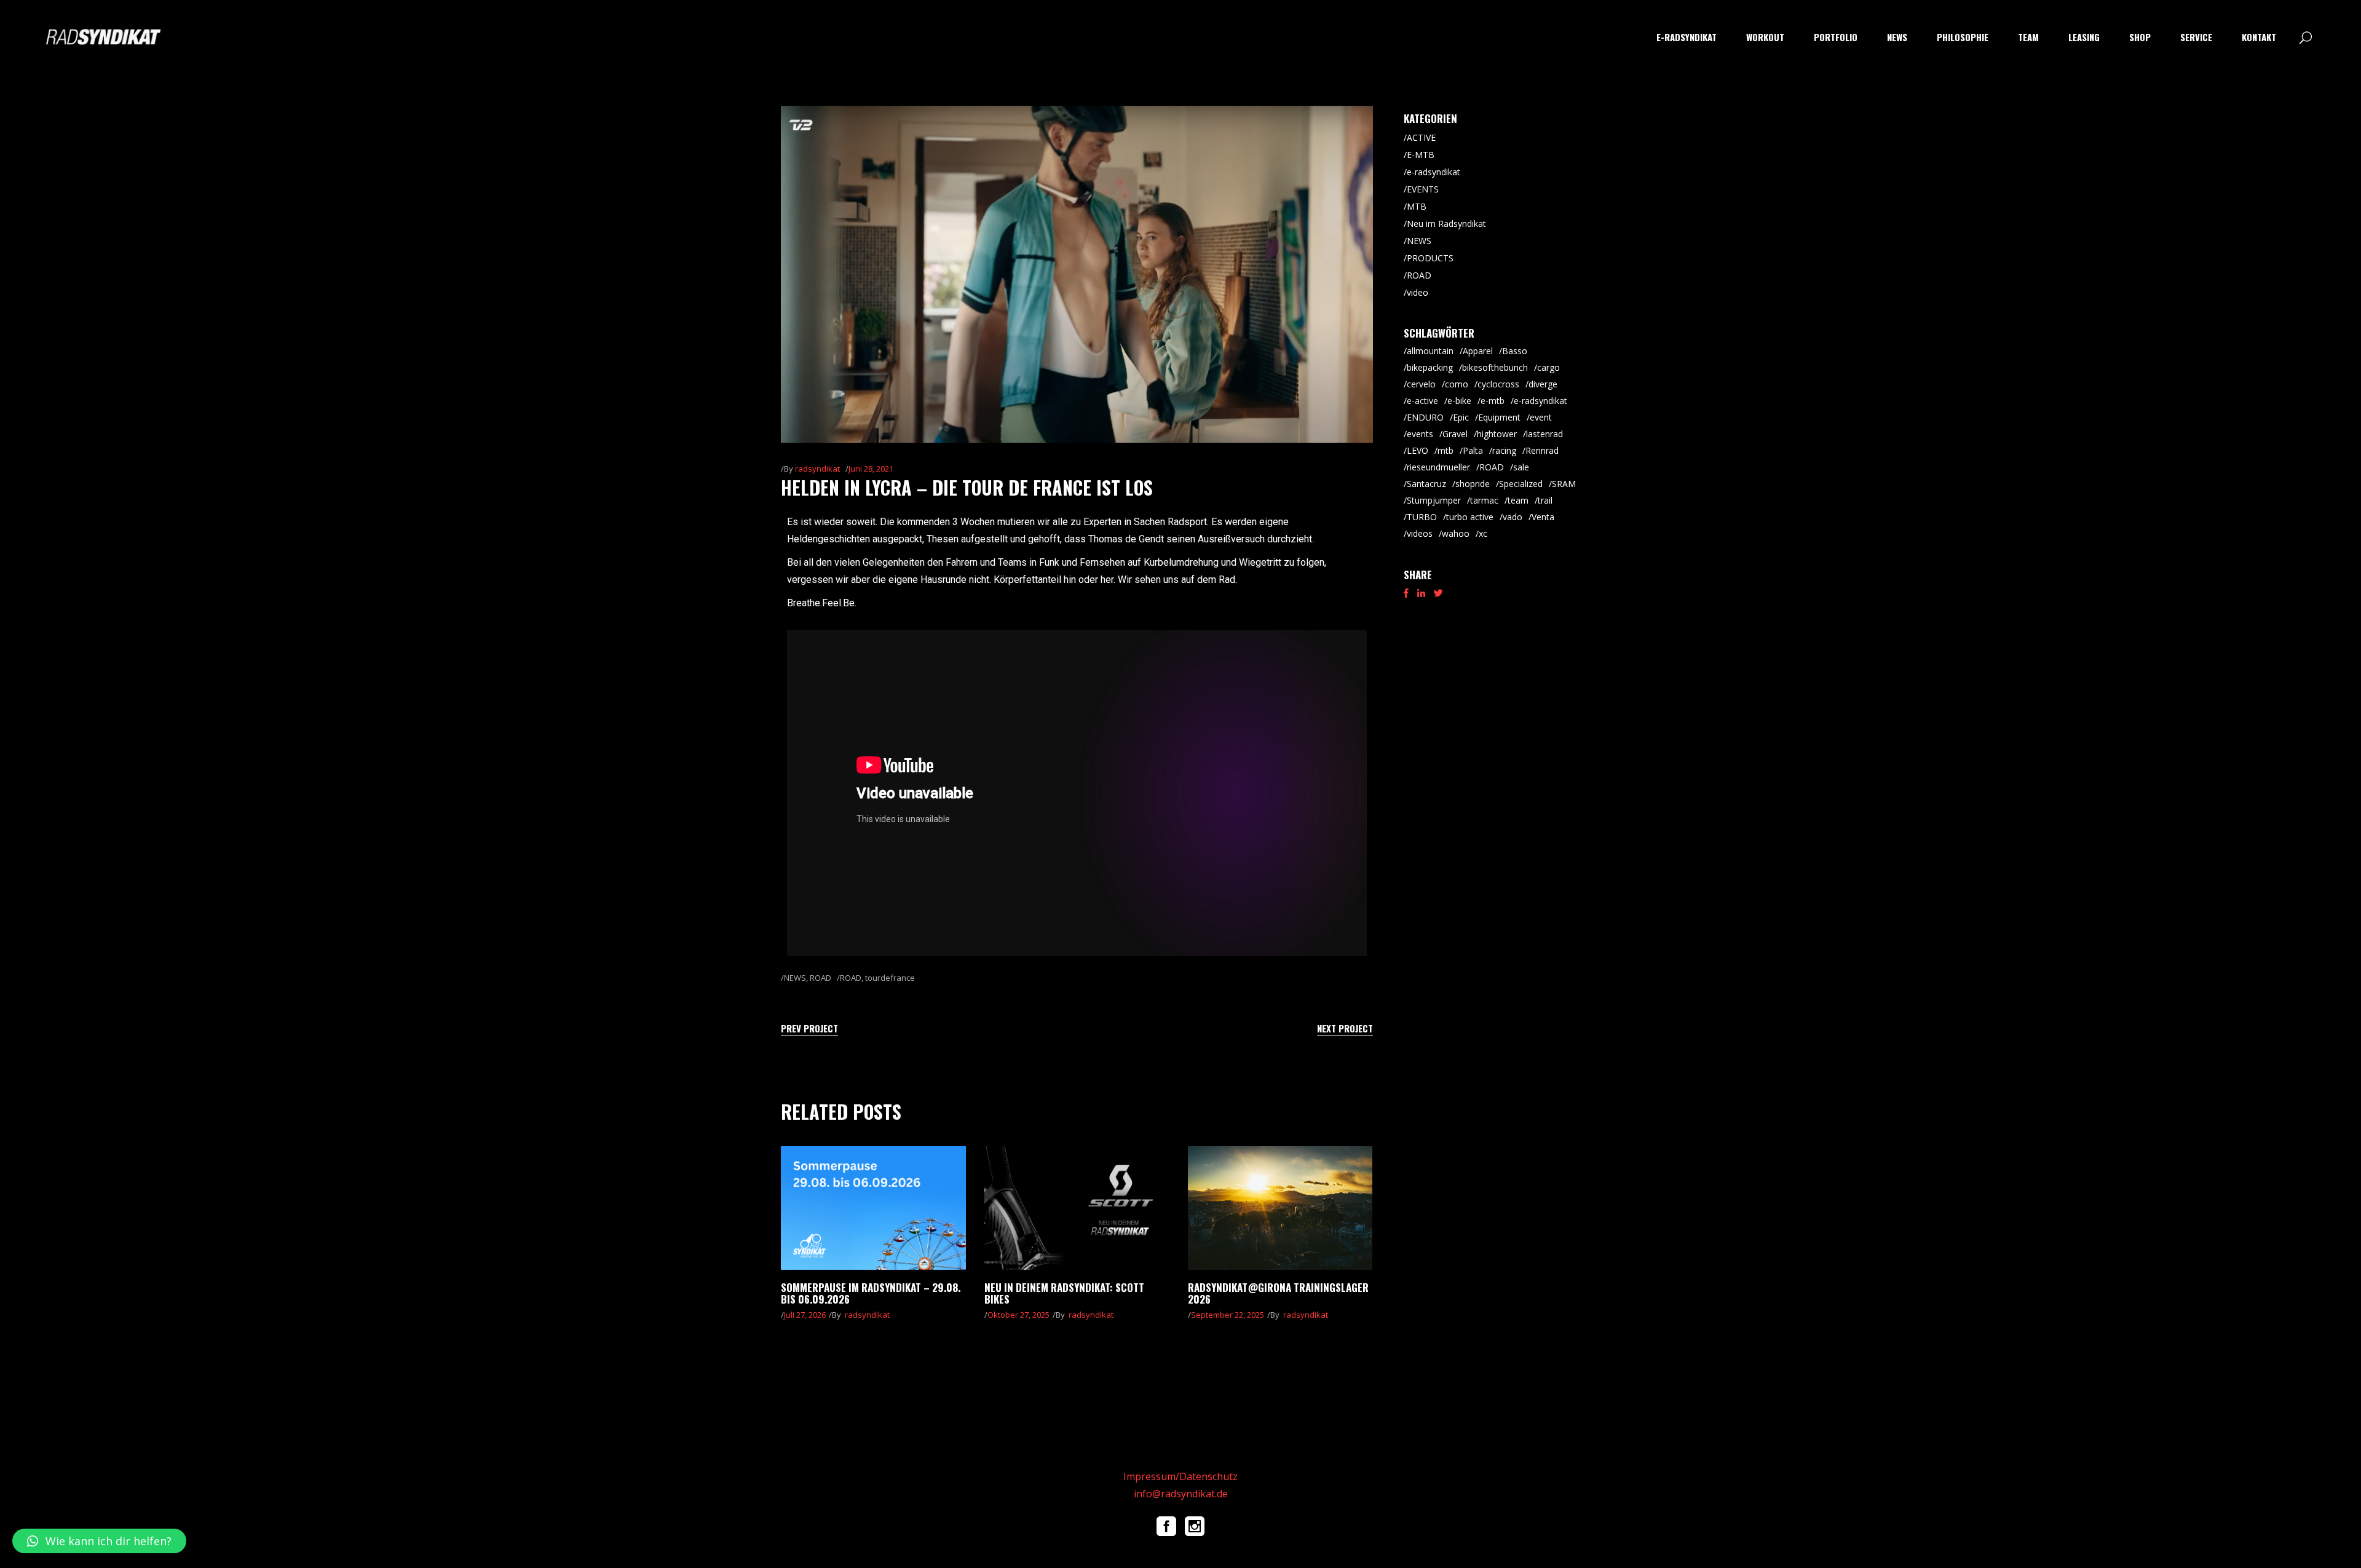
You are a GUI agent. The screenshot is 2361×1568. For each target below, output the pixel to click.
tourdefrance (890, 978)
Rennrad (1542, 450)
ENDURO (1425, 417)
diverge (1543, 384)
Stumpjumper (1434, 500)
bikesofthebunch (1495, 367)
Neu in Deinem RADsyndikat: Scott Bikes (1064, 1293)
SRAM (1564, 484)
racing (1504, 450)
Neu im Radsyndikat (1446, 224)
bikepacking (1430, 367)
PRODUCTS (1430, 258)
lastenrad (1544, 434)
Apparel (1478, 351)
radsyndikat (817, 469)
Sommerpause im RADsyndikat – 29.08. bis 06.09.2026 (871, 1293)
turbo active (1470, 517)
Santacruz (1426, 484)
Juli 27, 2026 (805, 1315)
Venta (1543, 517)
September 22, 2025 (1228, 1315)
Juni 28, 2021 (871, 469)
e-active (1422, 401)
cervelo (1421, 384)
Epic (1461, 417)
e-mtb (1493, 401)
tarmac (1484, 500)
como (1457, 384)
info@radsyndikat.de (1181, 1494)
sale (1521, 467)
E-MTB (1421, 155)
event (1541, 417)
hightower (1497, 434)
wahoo (1456, 533)
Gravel (1455, 434)
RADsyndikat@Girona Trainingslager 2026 (1278, 1293)
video (1418, 292)
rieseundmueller (1438, 467)
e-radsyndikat (1434, 172)
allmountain (1430, 351)
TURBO (1422, 517)
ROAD (821, 978)
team (1518, 500)
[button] (99, 1541)
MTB (1417, 206)
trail (1545, 500)
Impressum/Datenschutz (1180, 1476)
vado (1513, 517)
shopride (1473, 484)
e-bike (1459, 401)
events (1420, 434)
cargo (1548, 367)
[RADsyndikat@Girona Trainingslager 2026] (1280, 1208)
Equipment (1499, 417)
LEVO (1418, 450)
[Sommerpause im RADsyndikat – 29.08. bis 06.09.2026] (873, 1208)
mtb (1445, 450)
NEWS (795, 978)
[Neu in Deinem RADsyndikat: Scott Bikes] (1077, 1208)
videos (1420, 533)
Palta (1473, 450)
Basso (1515, 351)
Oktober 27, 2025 (1018, 1315)
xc (1483, 533)
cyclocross (1498, 384)
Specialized (1521, 484)
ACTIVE (1421, 137)
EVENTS (1423, 189)
